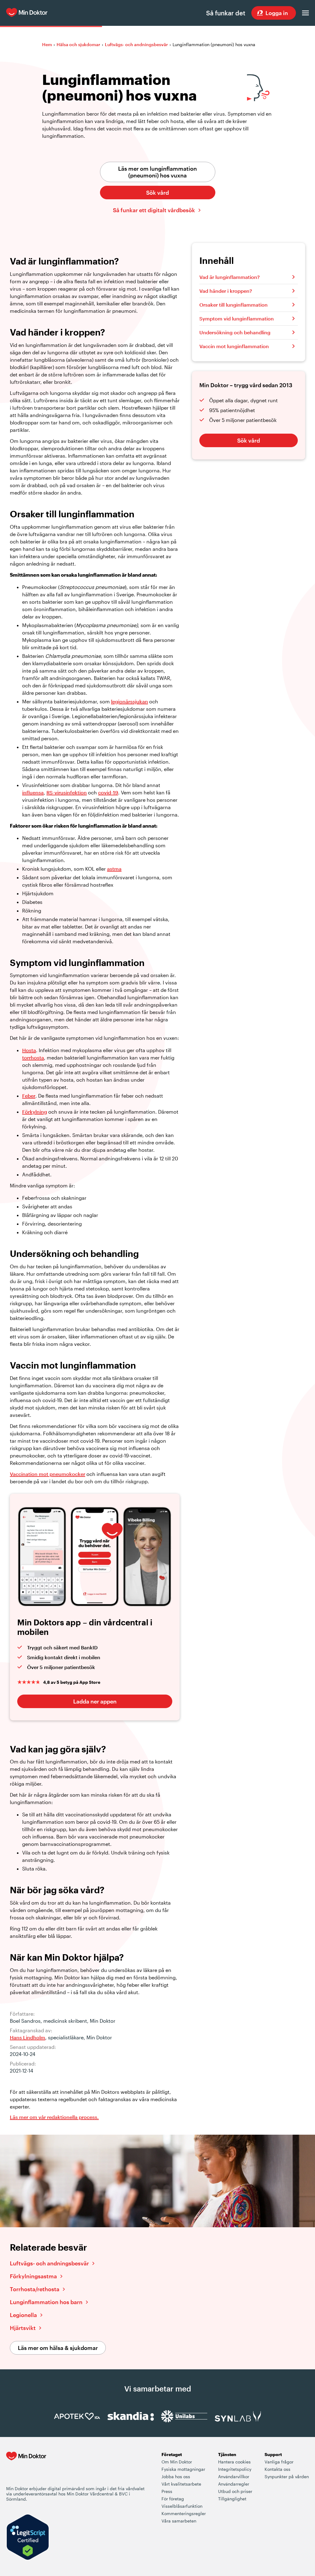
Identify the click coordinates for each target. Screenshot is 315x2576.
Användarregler (234, 2484)
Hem (47, 44)
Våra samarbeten (179, 2521)
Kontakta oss (277, 2469)
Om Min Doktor (177, 2462)
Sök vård (157, 193)
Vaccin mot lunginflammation (234, 346)
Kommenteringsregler (184, 2513)
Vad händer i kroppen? (226, 291)
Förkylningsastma (33, 2276)
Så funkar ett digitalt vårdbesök (154, 210)
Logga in (277, 13)
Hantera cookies (234, 2462)
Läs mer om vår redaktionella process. (54, 2117)
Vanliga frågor (279, 2462)
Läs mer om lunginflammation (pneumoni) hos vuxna (157, 172)
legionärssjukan (130, 701)
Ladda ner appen (95, 1701)
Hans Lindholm (28, 2037)
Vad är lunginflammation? (229, 277)
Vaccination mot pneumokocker (48, 1474)
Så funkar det (226, 13)
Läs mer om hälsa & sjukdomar (58, 2348)
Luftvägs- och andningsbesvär (136, 44)
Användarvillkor (234, 2477)
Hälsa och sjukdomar (78, 44)
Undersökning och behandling (235, 332)
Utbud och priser (235, 2491)
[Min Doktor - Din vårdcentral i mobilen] (26, 2468)
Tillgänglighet (232, 2499)
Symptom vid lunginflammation (237, 318)
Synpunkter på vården (287, 2477)
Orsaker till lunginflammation (233, 305)
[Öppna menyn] (305, 13)
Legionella (23, 2315)
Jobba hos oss (176, 2477)
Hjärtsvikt (23, 2328)
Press (167, 2491)
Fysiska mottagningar (183, 2469)
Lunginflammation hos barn (46, 2302)
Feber (29, 1096)
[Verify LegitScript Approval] (28, 2538)
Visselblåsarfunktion (182, 2506)
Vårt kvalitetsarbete (181, 2484)
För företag (173, 2499)
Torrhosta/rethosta (35, 2289)
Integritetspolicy (235, 2469)
